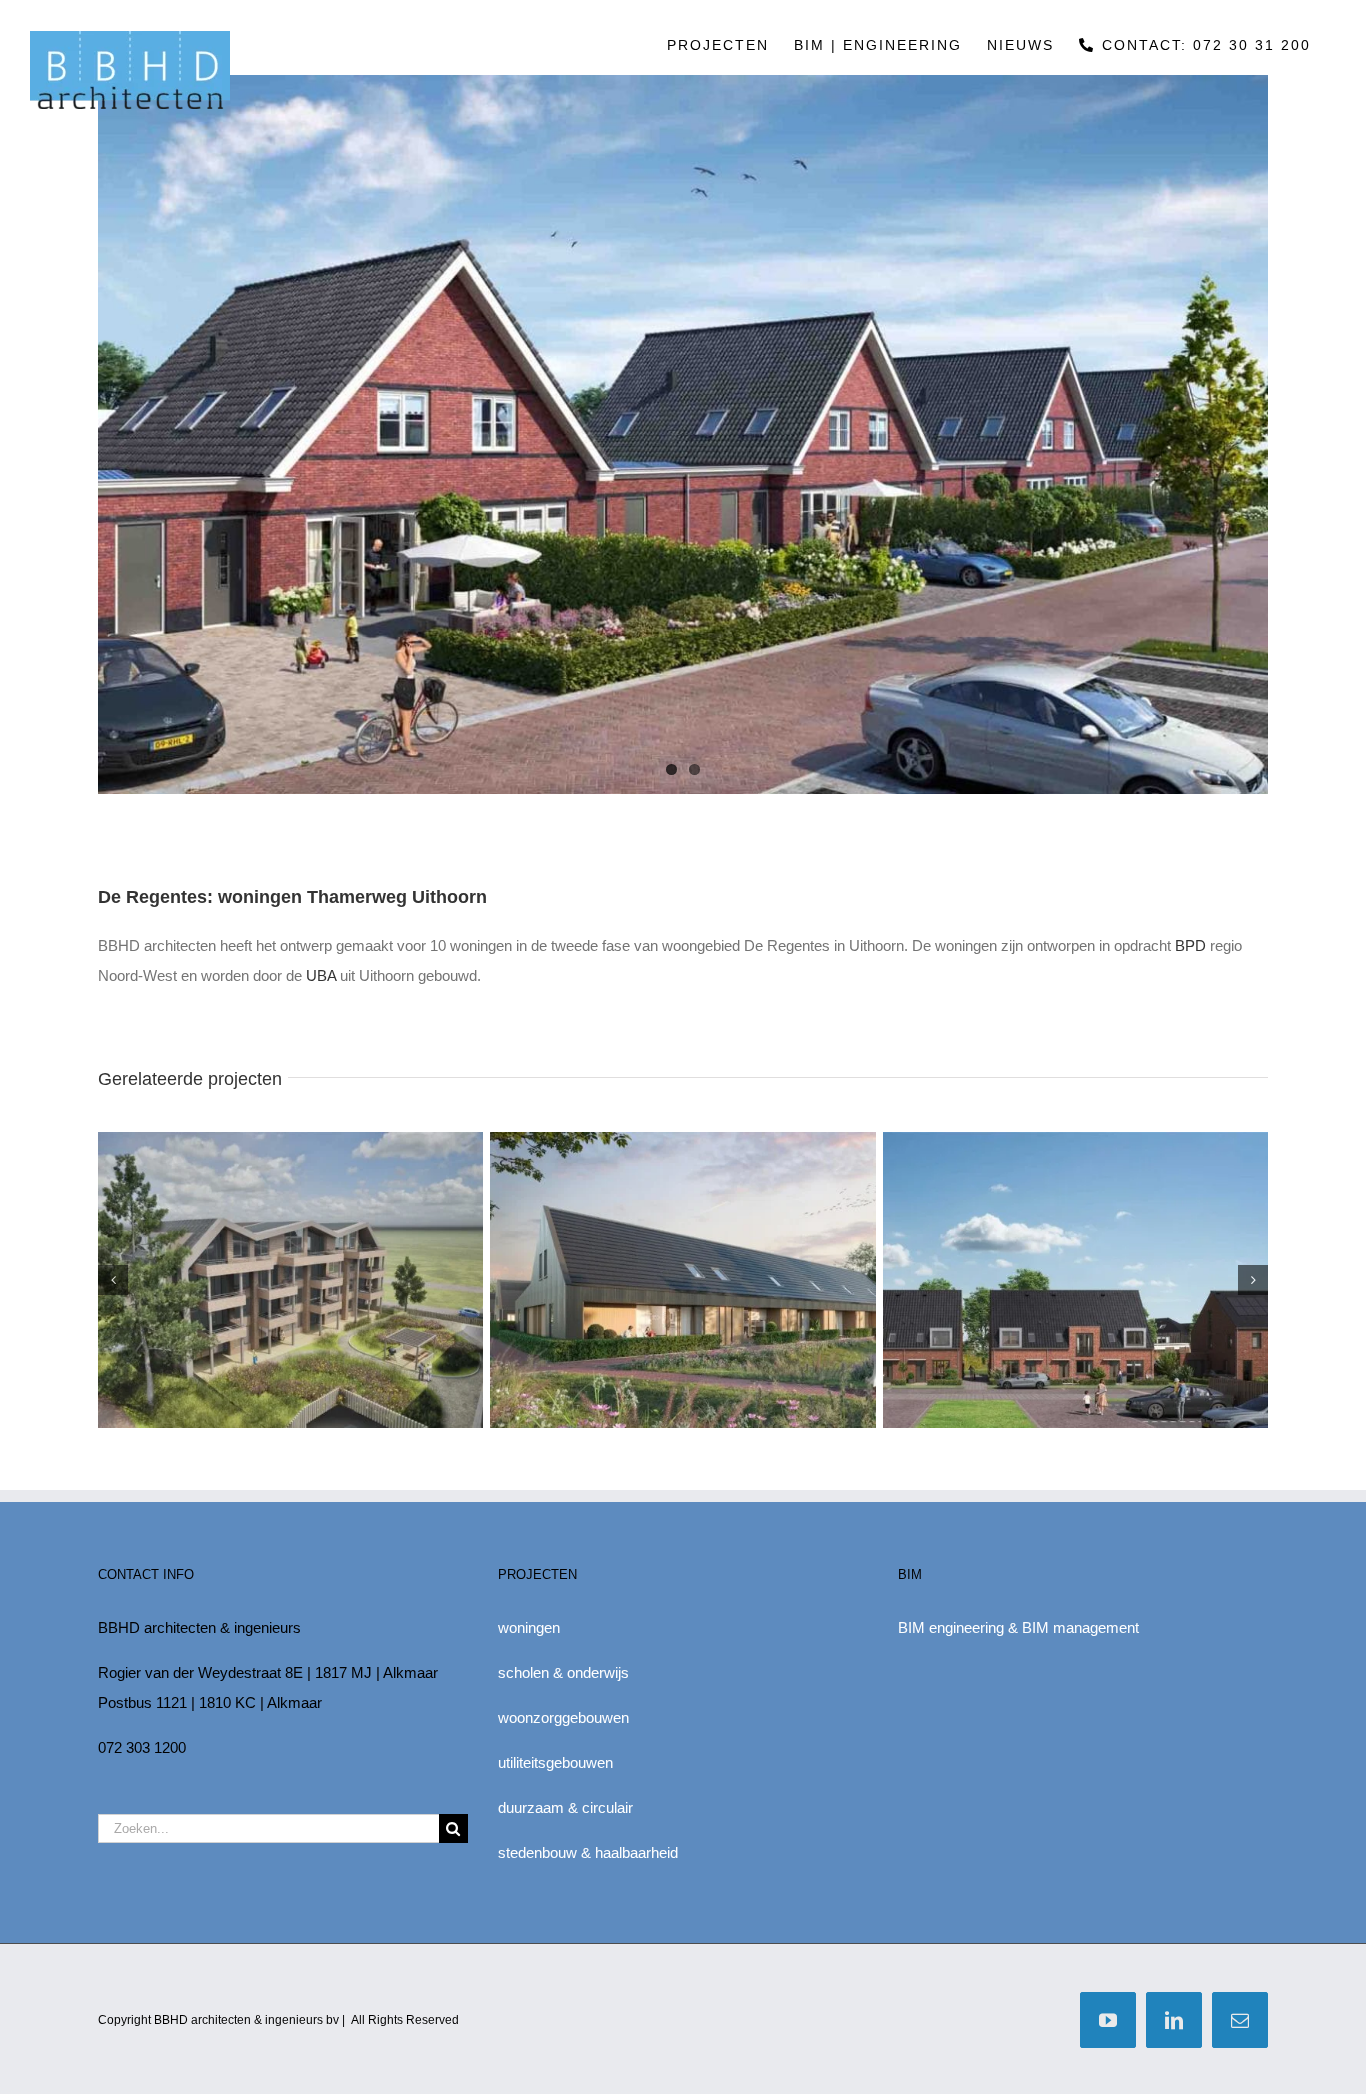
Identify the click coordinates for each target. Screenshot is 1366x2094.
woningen (529, 1627)
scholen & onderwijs (563, 1672)
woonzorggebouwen (563, 1717)
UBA (321, 975)
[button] (113, 1280)
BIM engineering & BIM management (1018, 1627)
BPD (1190, 945)
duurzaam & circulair (565, 1807)
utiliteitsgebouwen (555, 1762)
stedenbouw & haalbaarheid (588, 1852)
